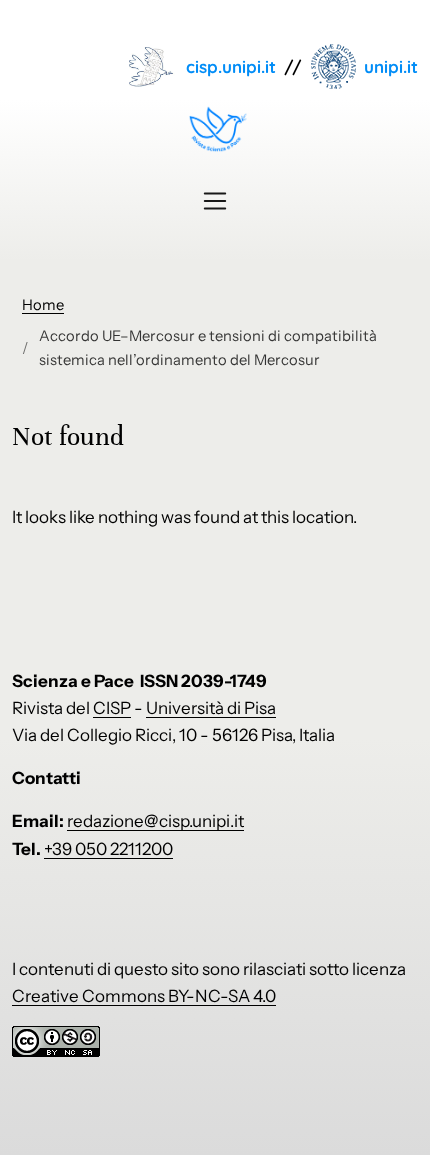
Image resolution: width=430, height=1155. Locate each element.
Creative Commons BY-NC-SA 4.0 (144, 996)
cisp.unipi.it (231, 66)
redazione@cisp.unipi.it (155, 821)
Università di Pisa (211, 708)
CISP (112, 708)
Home (43, 305)
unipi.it (391, 66)
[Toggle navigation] (215, 201)
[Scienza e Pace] (215, 128)
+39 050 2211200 (108, 849)
